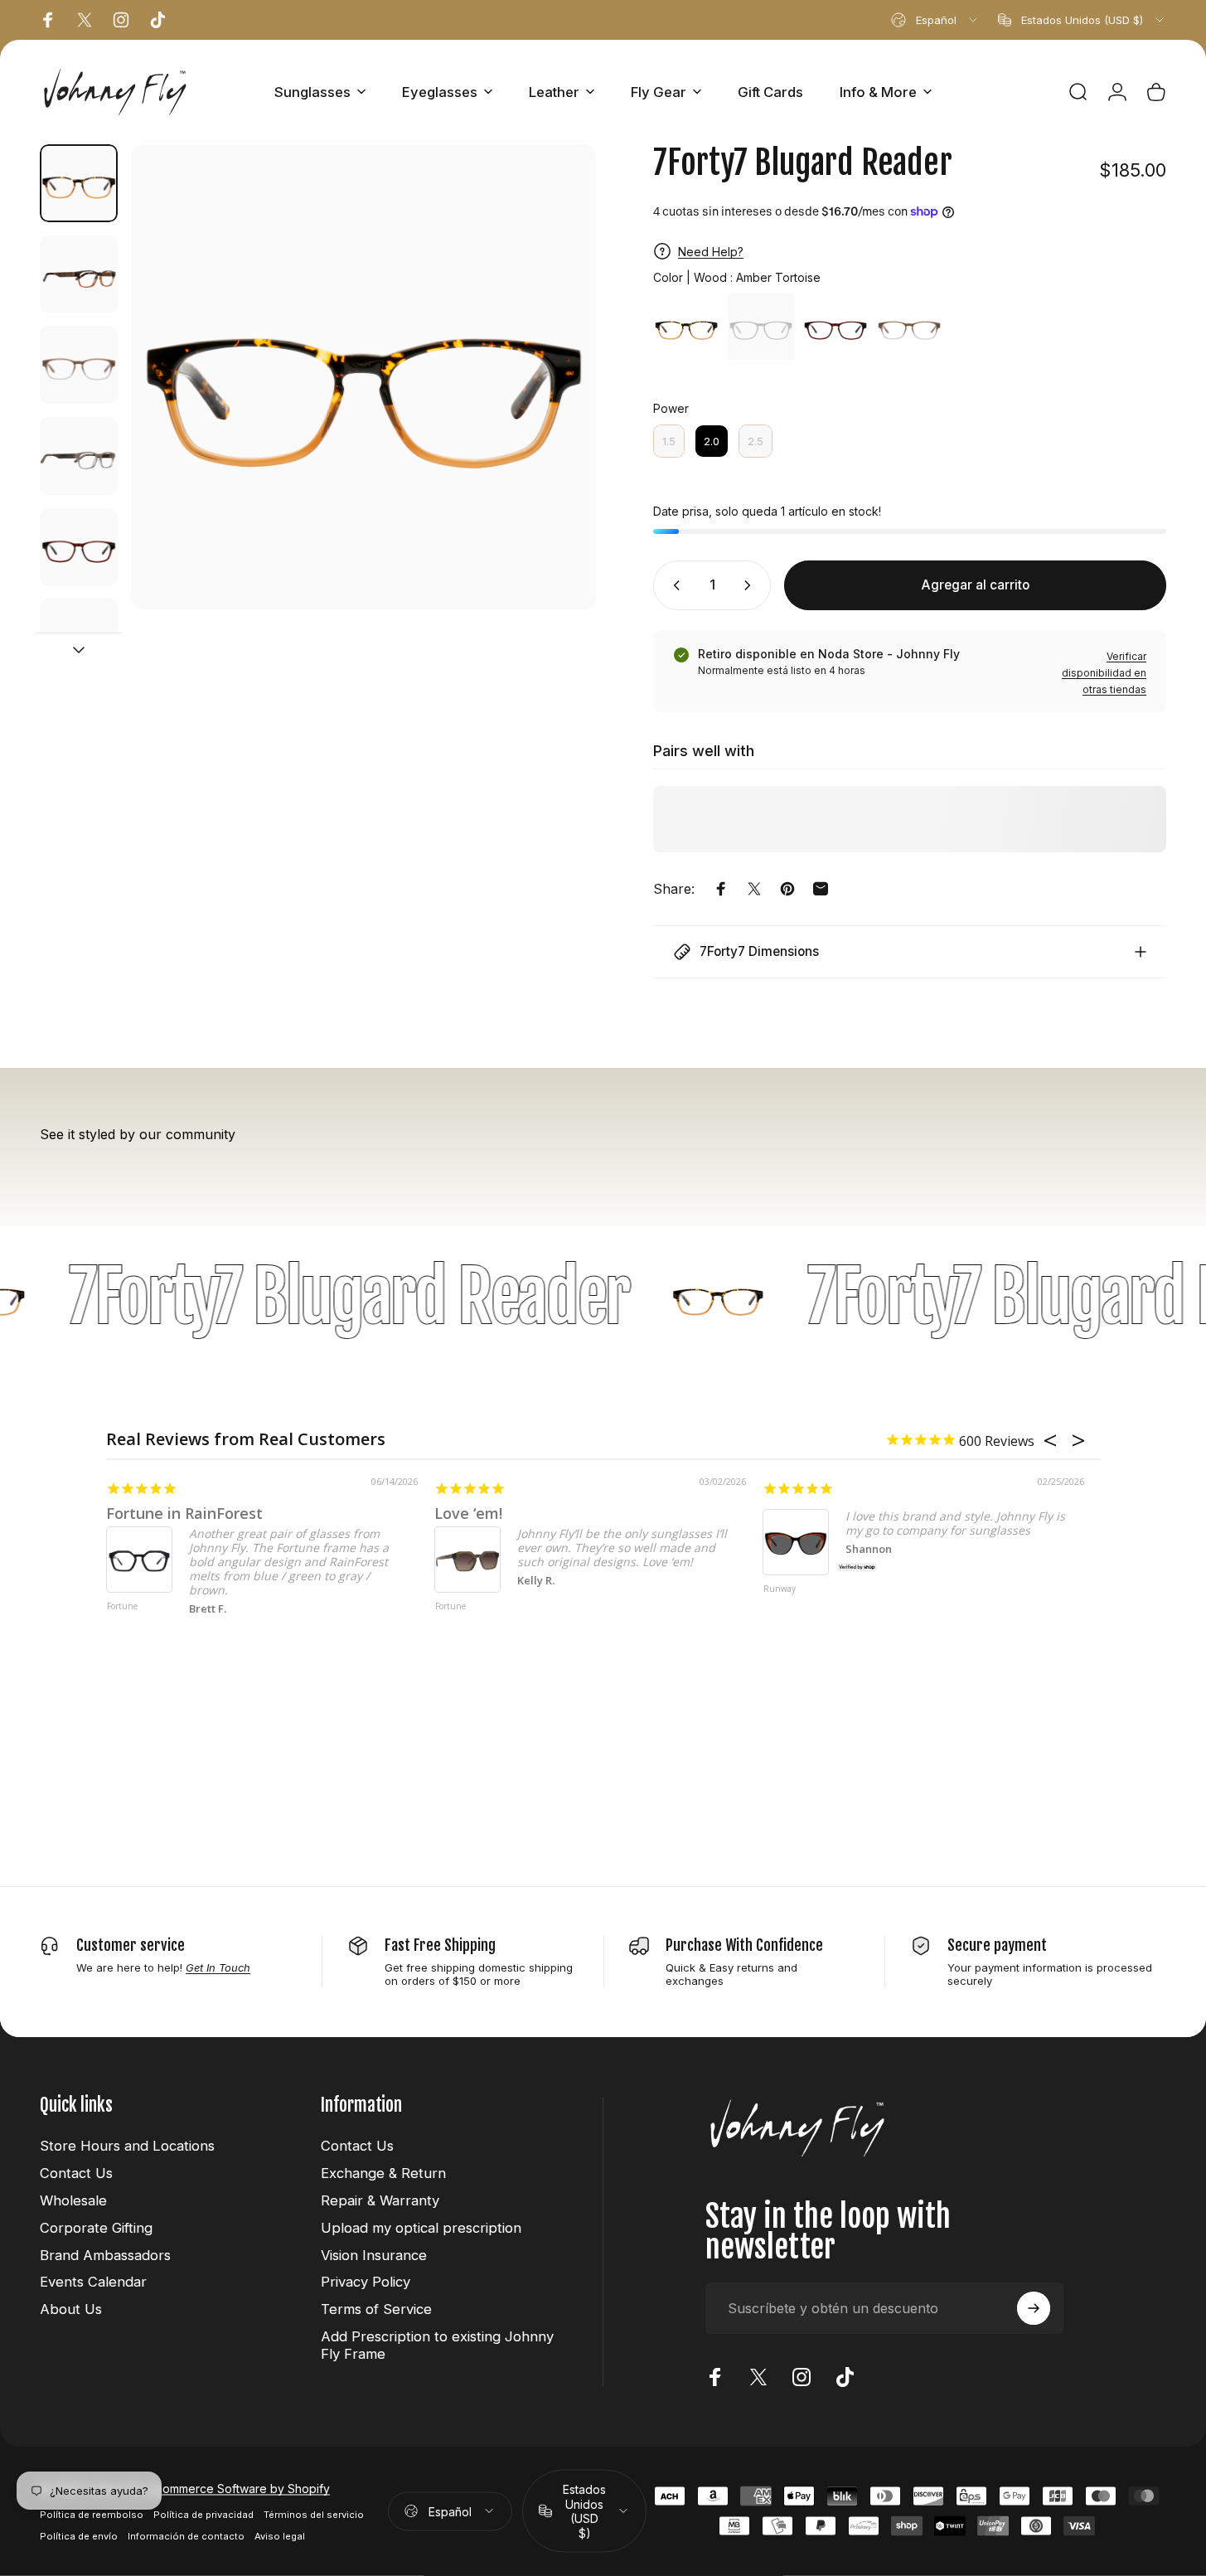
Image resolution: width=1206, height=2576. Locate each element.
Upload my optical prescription (421, 2228)
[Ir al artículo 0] (79, 183)
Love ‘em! (468, 1513)
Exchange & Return (383, 2173)
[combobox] (935, 20)
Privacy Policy (366, 2282)
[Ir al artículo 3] (79, 365)
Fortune (122, 1607)
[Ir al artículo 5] (79, 547)
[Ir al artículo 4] (79, 456)
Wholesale (73, 2200)
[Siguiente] (553, 408)
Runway (780, 1589)
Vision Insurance (374, 2255)
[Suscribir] (1034, 2308)
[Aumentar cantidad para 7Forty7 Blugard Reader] (751, 585)
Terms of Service (376, 2309)
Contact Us (76, 2173)
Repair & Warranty (380, 2200)
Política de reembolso (92, 2514)
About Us (71, 2309)
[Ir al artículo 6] (79, 638)
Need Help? (711, 252)
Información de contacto (186, 2535)
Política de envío (79, 2535)
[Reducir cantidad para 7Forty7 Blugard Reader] (673, 585)
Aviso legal (280, 2535)
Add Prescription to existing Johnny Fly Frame (437, 2345)
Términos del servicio (314, 2514)
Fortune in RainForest (184, 1513)
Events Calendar (93, 2282)
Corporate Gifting (96, 2228)
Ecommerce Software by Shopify (240, 2488)
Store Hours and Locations (127, 2146)
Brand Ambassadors (105, 2255)
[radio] (686, 327)
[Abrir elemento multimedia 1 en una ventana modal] (363, 377)
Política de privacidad (203, 2514)
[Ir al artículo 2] (79, 274)
